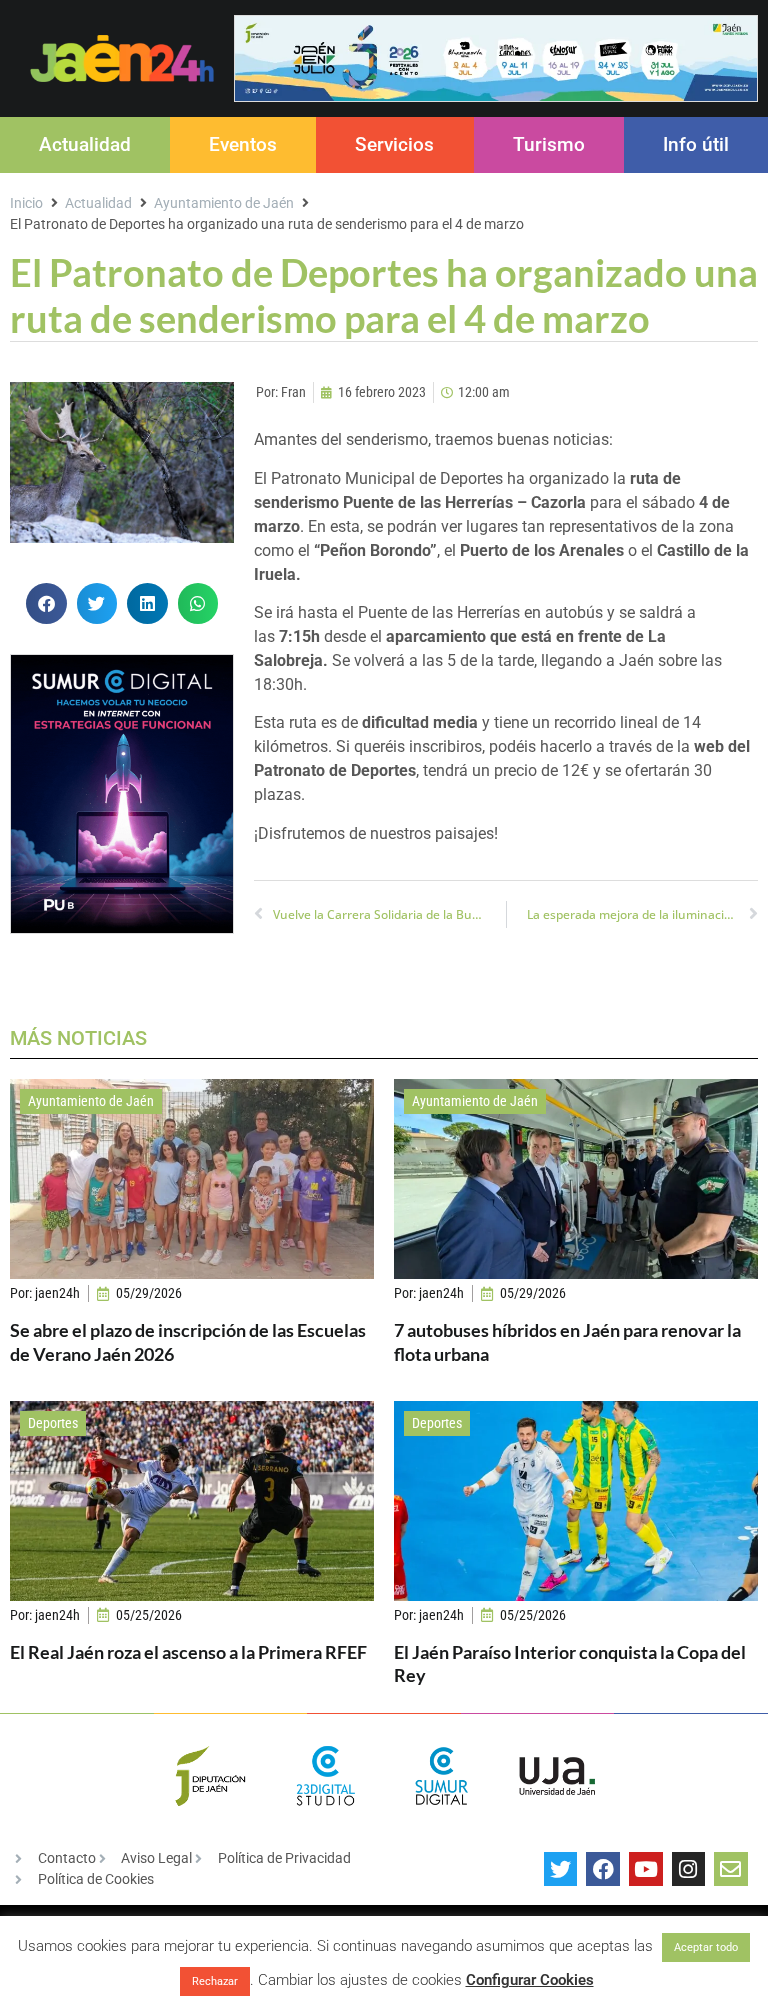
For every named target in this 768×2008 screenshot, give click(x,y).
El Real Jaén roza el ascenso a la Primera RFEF (188, 1652)
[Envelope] (731, 1869)
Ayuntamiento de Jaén (224, 203)
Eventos (243, 144)
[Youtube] (646, 1869)
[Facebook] (603, 1869)
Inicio (26, 203)
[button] (46, 603)
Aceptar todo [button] (706, 1947)
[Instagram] (689, 1869)
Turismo (549, 144)
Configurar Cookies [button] (530, 1980)
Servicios (394, 144)
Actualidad (85, 144)
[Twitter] (561, 1869)
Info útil (696, 144)
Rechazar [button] (215, 1981)
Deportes (53, 1423)
